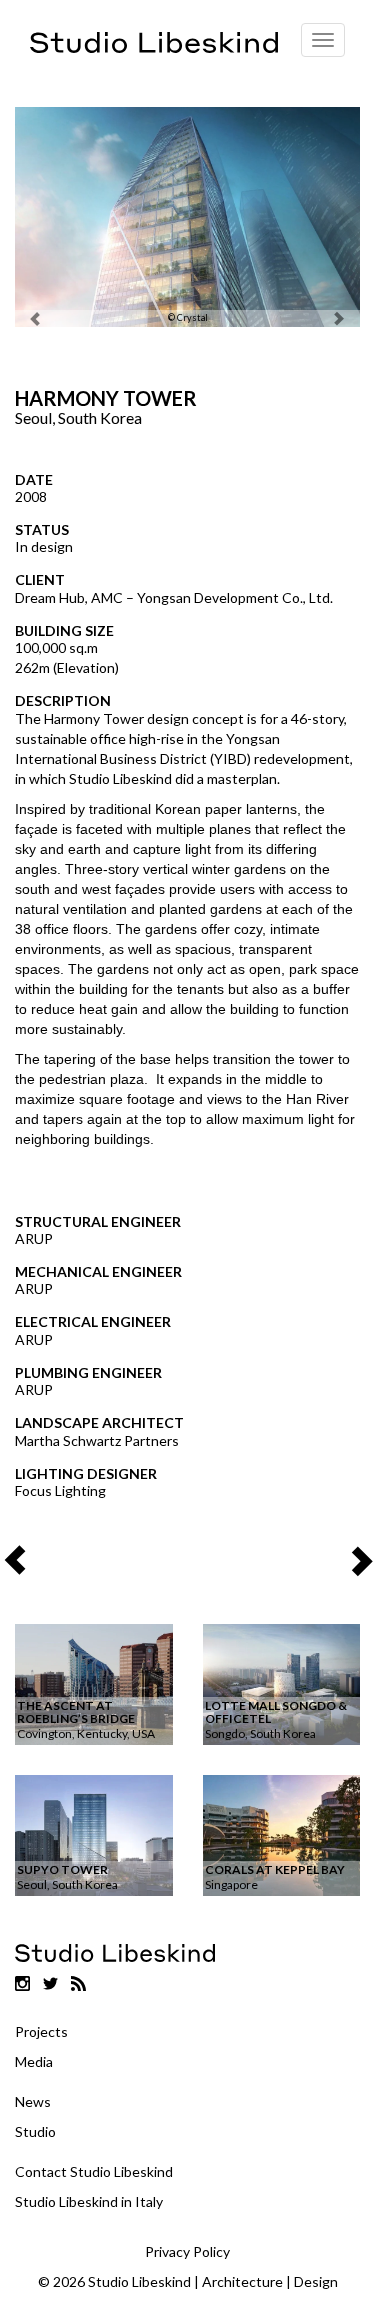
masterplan (242, 778)
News (33, 2101)
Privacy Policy (187, 2251)
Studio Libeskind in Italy (89, 2201)
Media (34, 2061)
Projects (41, 2031)
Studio (35, 2131)
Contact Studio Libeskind (94, 2171)
